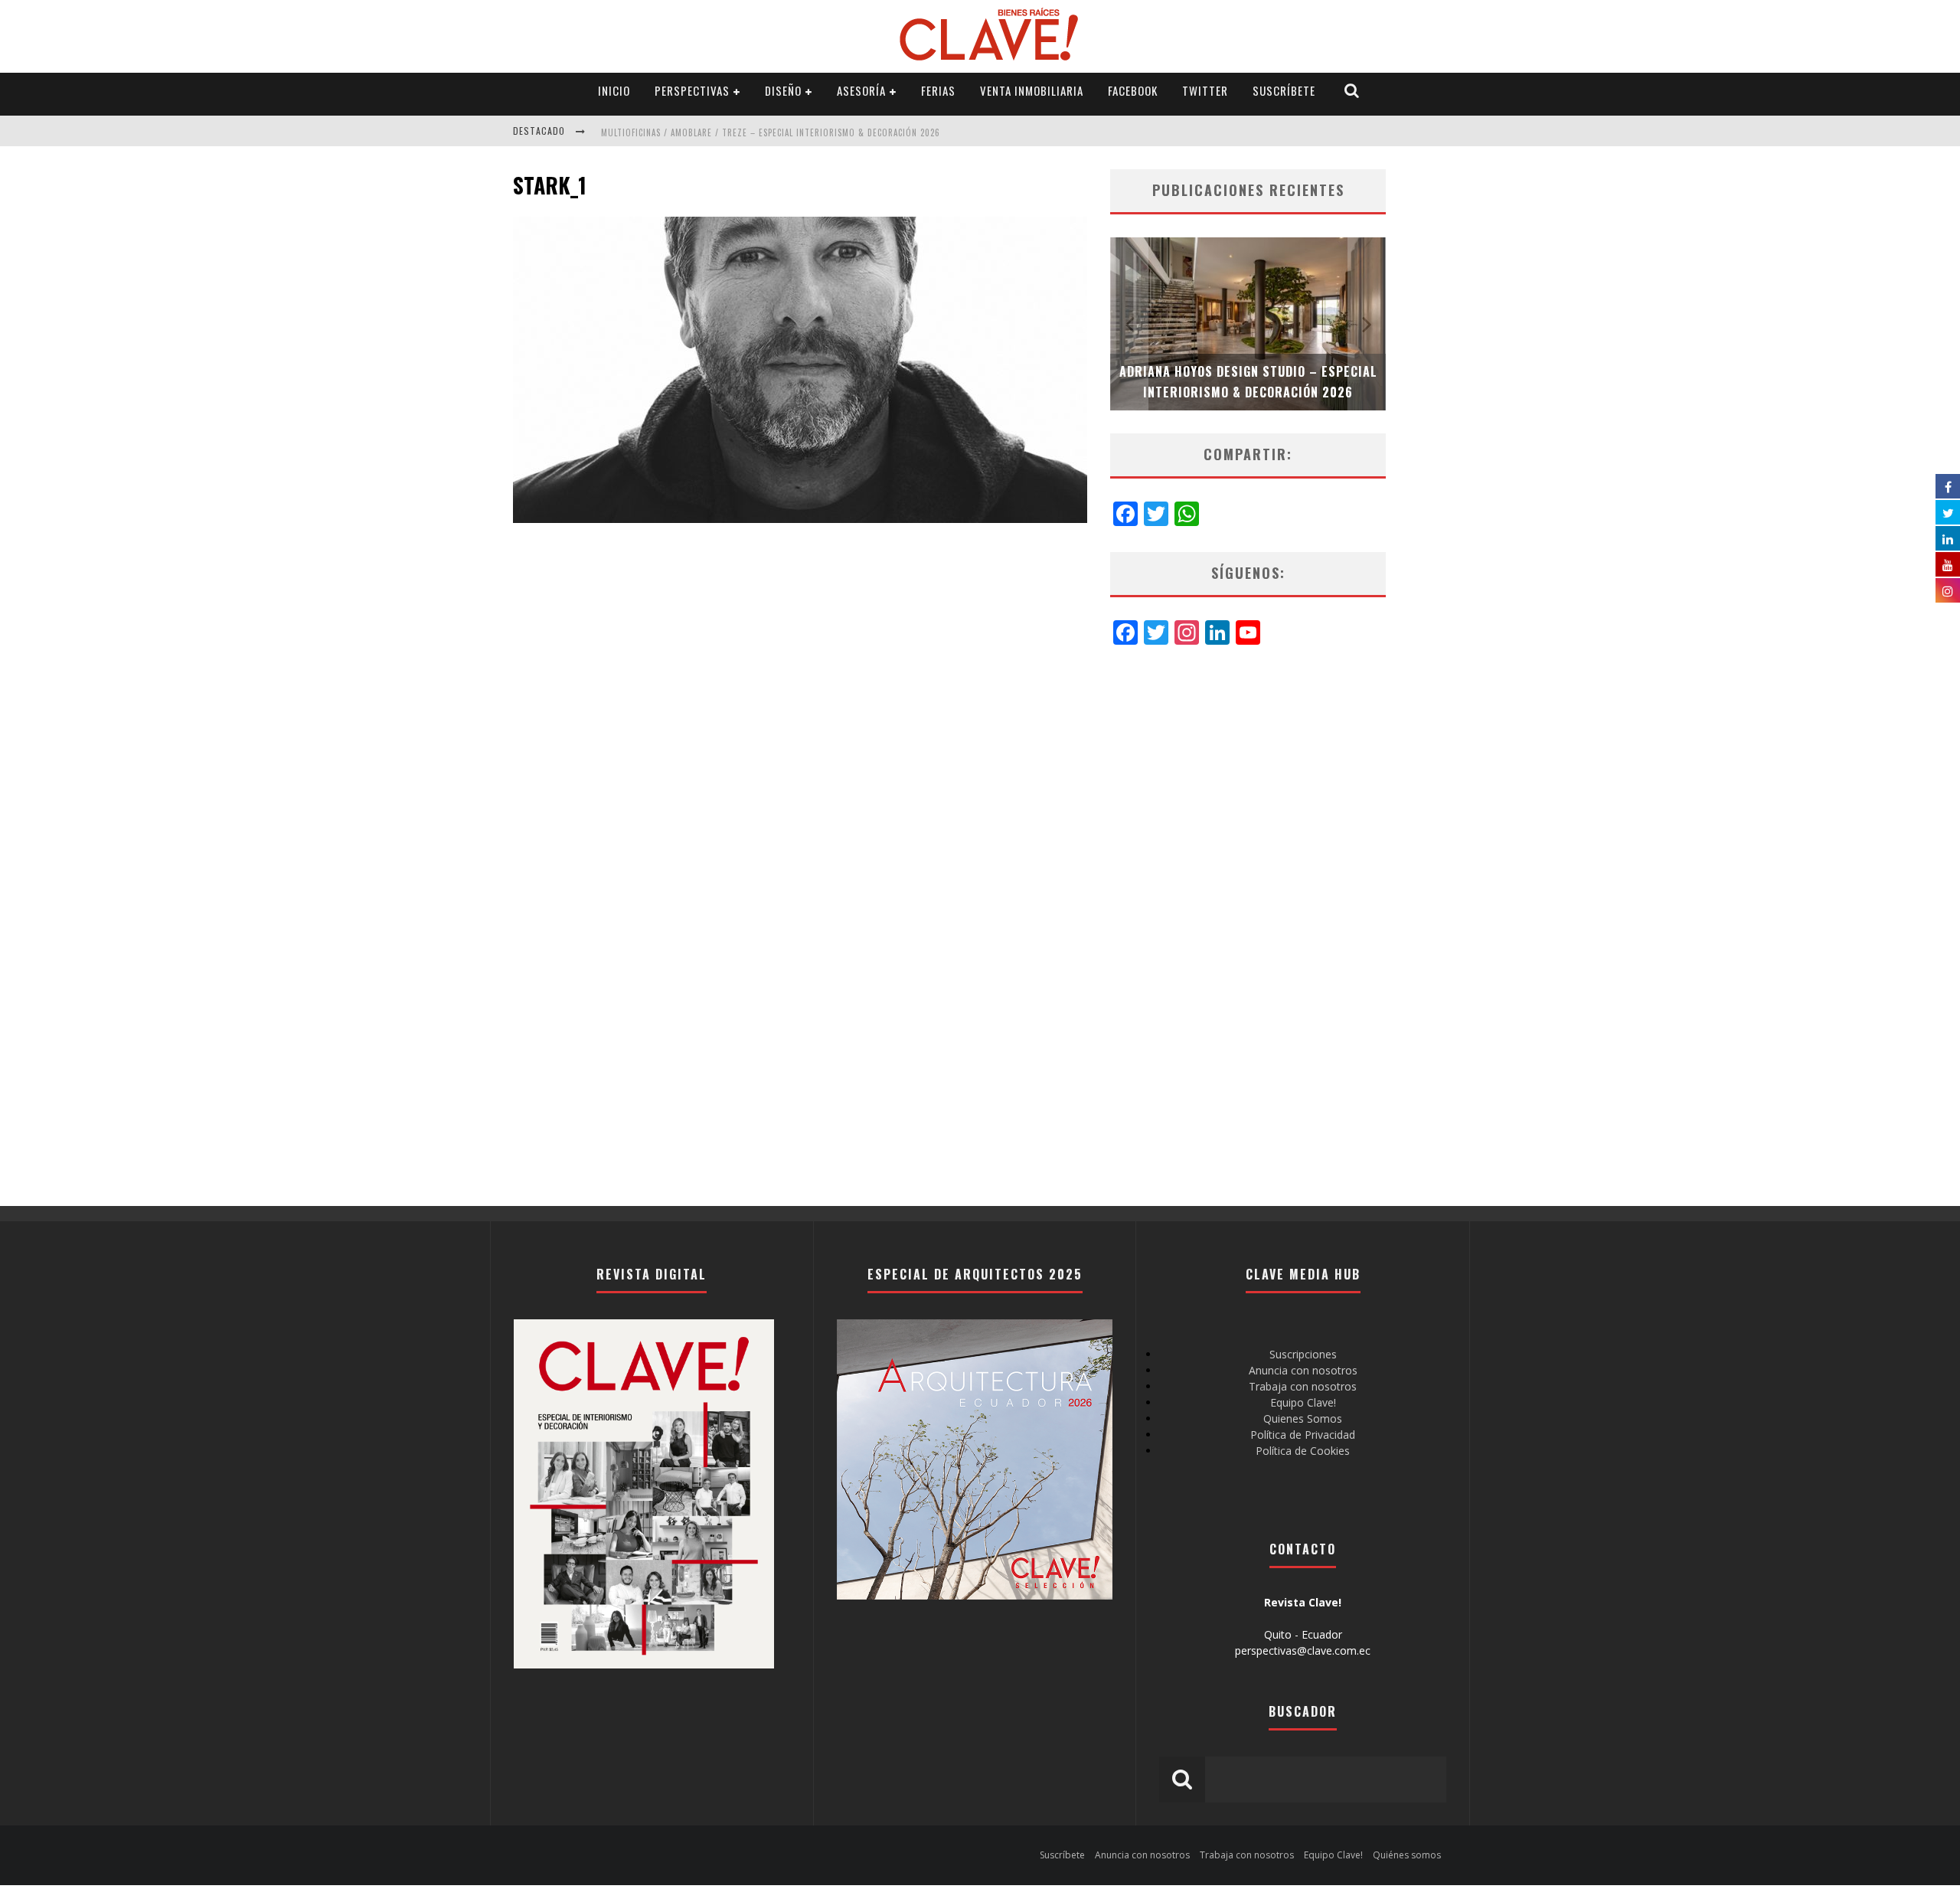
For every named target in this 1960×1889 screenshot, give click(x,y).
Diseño (783, 90)
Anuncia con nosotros (1303, 1370)
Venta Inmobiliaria (1032, 90)
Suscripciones (1303, 1354)
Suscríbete (1284, 90)
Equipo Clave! (1303, 1402)
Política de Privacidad (1303, 1435)
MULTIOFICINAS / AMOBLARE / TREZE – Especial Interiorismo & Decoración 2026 (771, 132)
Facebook (1133, 90)
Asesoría (861, 90)
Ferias (938, 90)
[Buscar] (1352, 91)
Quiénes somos (1407, 1855)
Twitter (1205, 90)
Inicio (614, 90)
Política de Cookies (1303, 1451)
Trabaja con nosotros (1303, 1386)
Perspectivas (692, 90)
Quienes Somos (1303, 1418)
